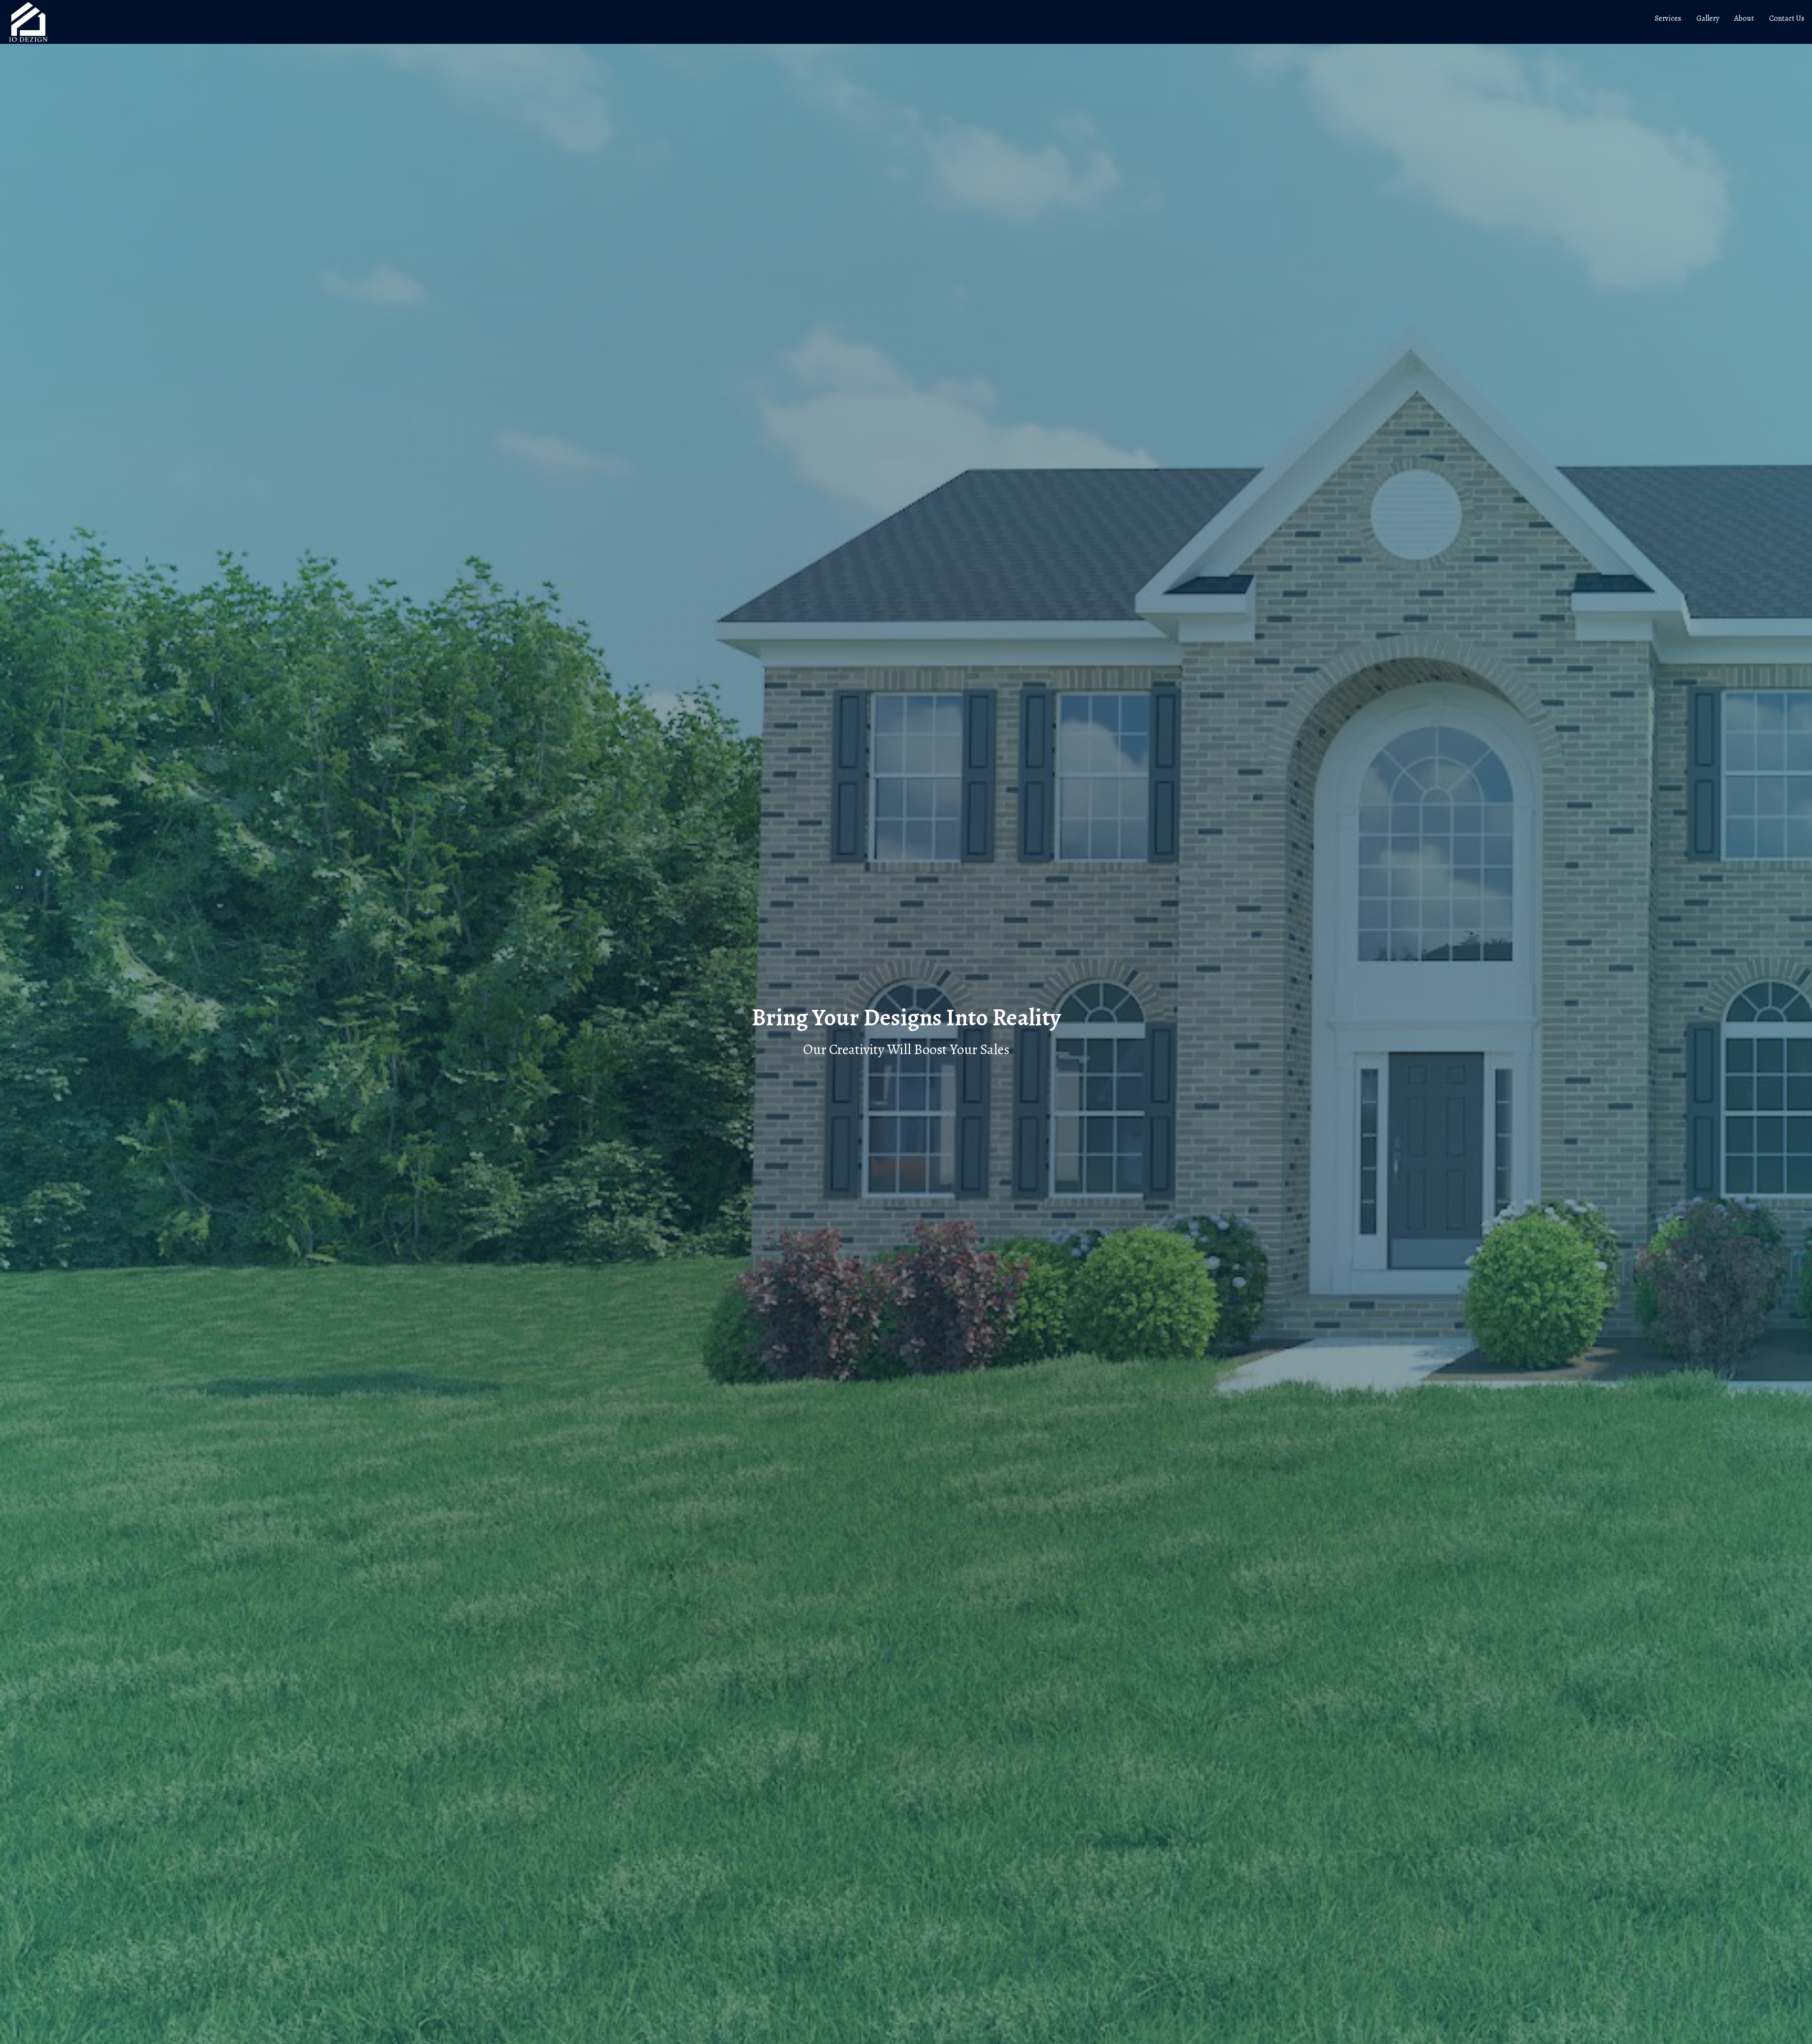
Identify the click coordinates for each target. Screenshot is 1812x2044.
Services (1668, 18)
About (1744, 18)
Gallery (1708, 18)
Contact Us (1787, 18)
